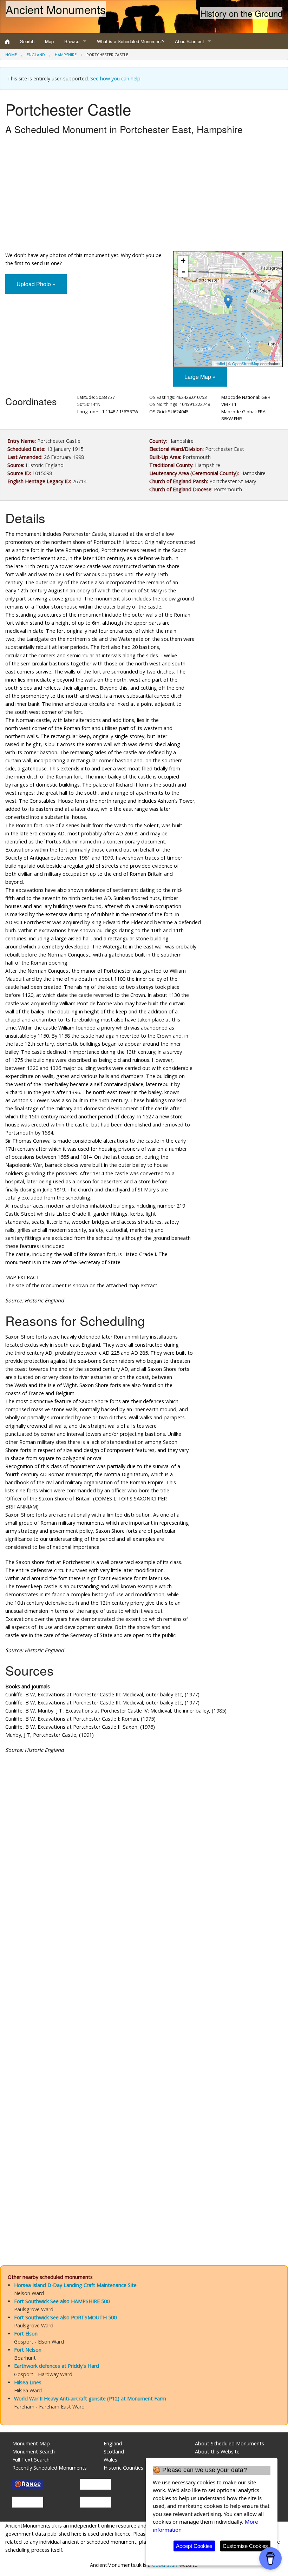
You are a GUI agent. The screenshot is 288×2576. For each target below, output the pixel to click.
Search (27, 41)
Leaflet (219, 363)
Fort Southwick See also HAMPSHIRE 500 (62, 2301)
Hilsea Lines (28, 2382)
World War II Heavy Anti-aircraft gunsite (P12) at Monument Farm (90, 2398)
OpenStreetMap (246, 363)
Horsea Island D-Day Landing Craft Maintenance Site (75, 2285)
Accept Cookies (194, 2546)
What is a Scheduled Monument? (131, 41)
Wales (110, 2460)
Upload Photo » (36, 284)
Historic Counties (123, 2468)
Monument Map (31, 2443)
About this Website (217, 2452)
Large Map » (200, 377)
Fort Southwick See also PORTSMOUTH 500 (65, 2317)
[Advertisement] (144, 195)
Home (11, 55)
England (36, 55)
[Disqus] (144, 1970)
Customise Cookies (245, 2546)
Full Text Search (31, 2460)
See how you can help (115, 78)
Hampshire (66, 55)
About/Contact (189, 41)
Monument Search (34, 2452)
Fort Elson (26, 2334)
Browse (72, 41)
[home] (7, 41)
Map (49, 41)
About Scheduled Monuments (230, 2443)
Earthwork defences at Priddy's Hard (57, 2366)
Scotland (114, 2452)
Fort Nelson (28, 2350)
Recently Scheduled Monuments (50, 2468)
